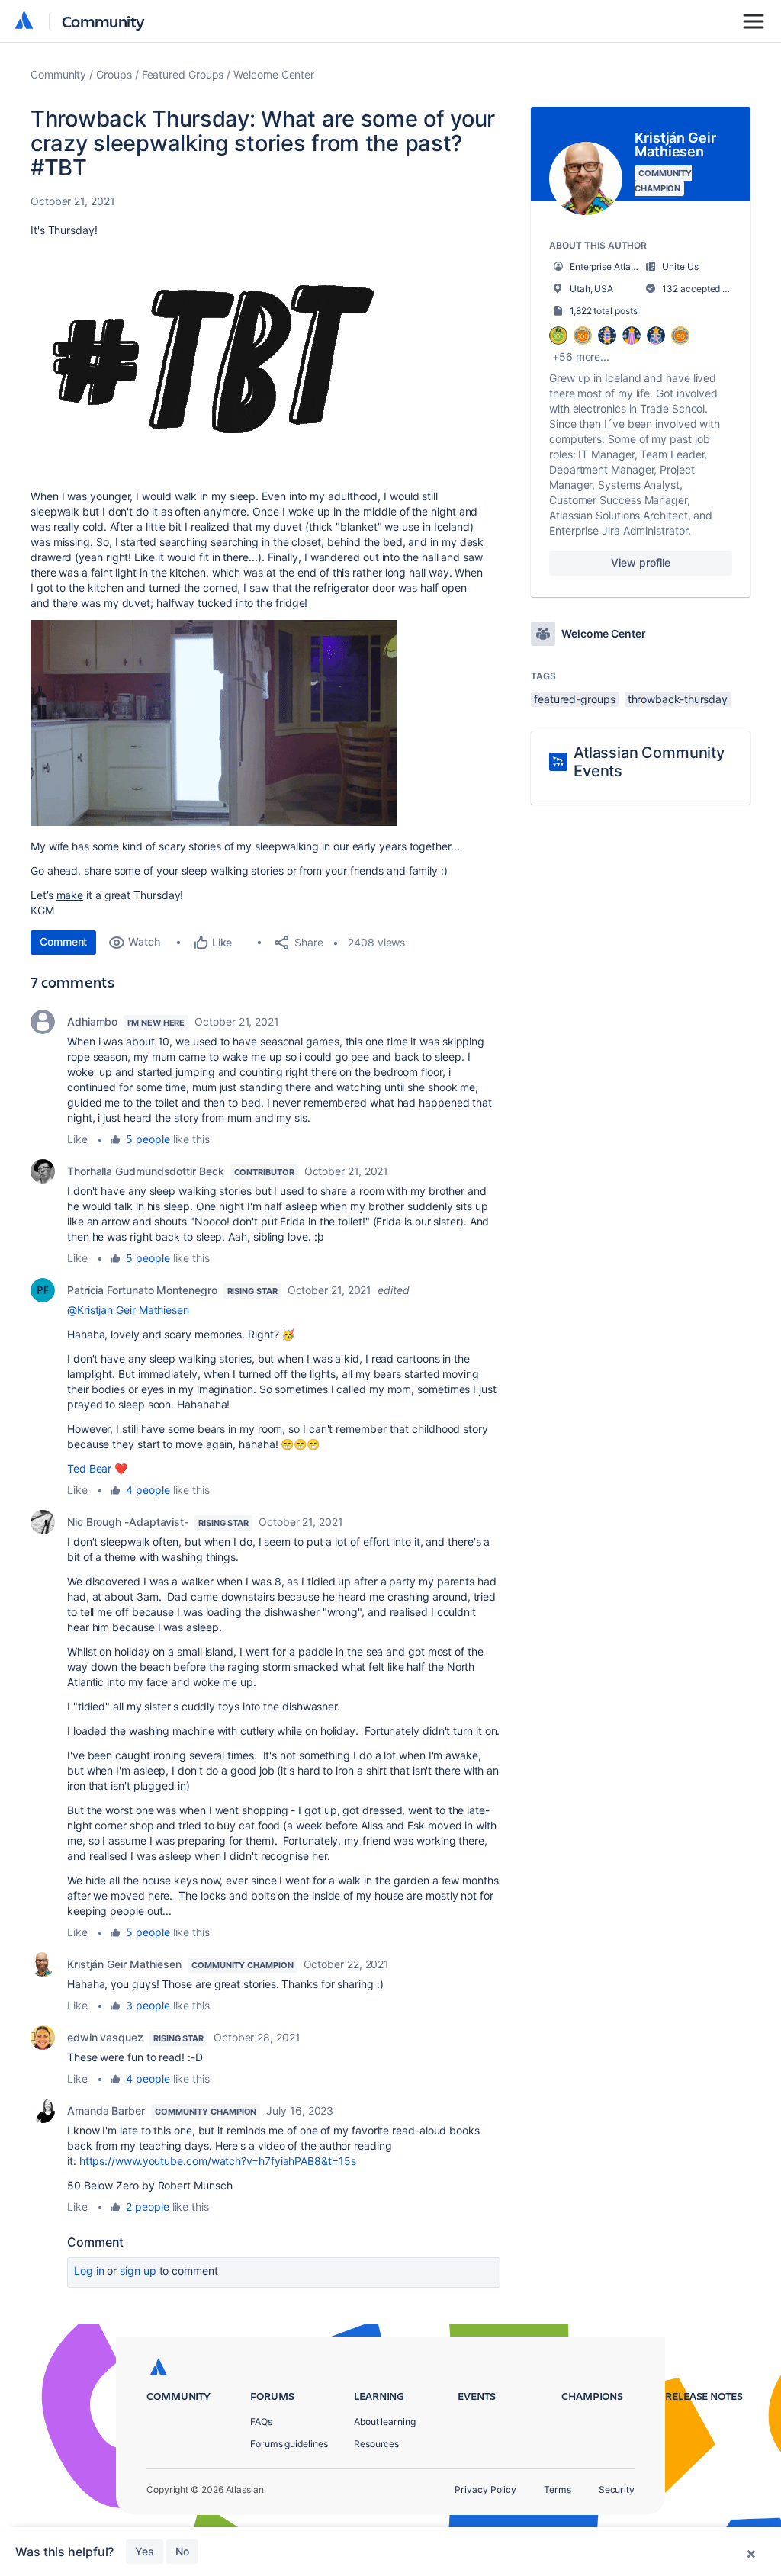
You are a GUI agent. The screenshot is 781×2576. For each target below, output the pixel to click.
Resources (376, 2444)
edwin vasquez (105, 2037)
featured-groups (575, 699)
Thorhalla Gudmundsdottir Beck (146, 1171)
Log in (89, 2271)
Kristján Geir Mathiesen (124, 1964)
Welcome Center (274, 74)
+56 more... (581, 357)
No (182, 2551)
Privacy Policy (485, 2489)
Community (103, 21)
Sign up (138, 2271)
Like (77, 1139)
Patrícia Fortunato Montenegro (142, 1290)
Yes (145, 2551)
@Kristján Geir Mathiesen (128, 1310)
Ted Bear (89, 1468)
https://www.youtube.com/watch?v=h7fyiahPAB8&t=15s (218, 2161)
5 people (148, 1139)
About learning (385, 2422)
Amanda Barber (106, 2110)
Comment (63, 941)
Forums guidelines (289, 2444)
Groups (114, 74)
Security (617, 2489)
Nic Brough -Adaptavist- (128, 1522)
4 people (148, 1490)
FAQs (261, 2422)
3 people (148, 2005)
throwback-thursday (678, 699)
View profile (640, 562)
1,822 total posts (604, 311)
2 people (147, 2207)
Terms (558, 2489)
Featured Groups (183, 74)
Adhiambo (92, 1021)
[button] (214, 361)
